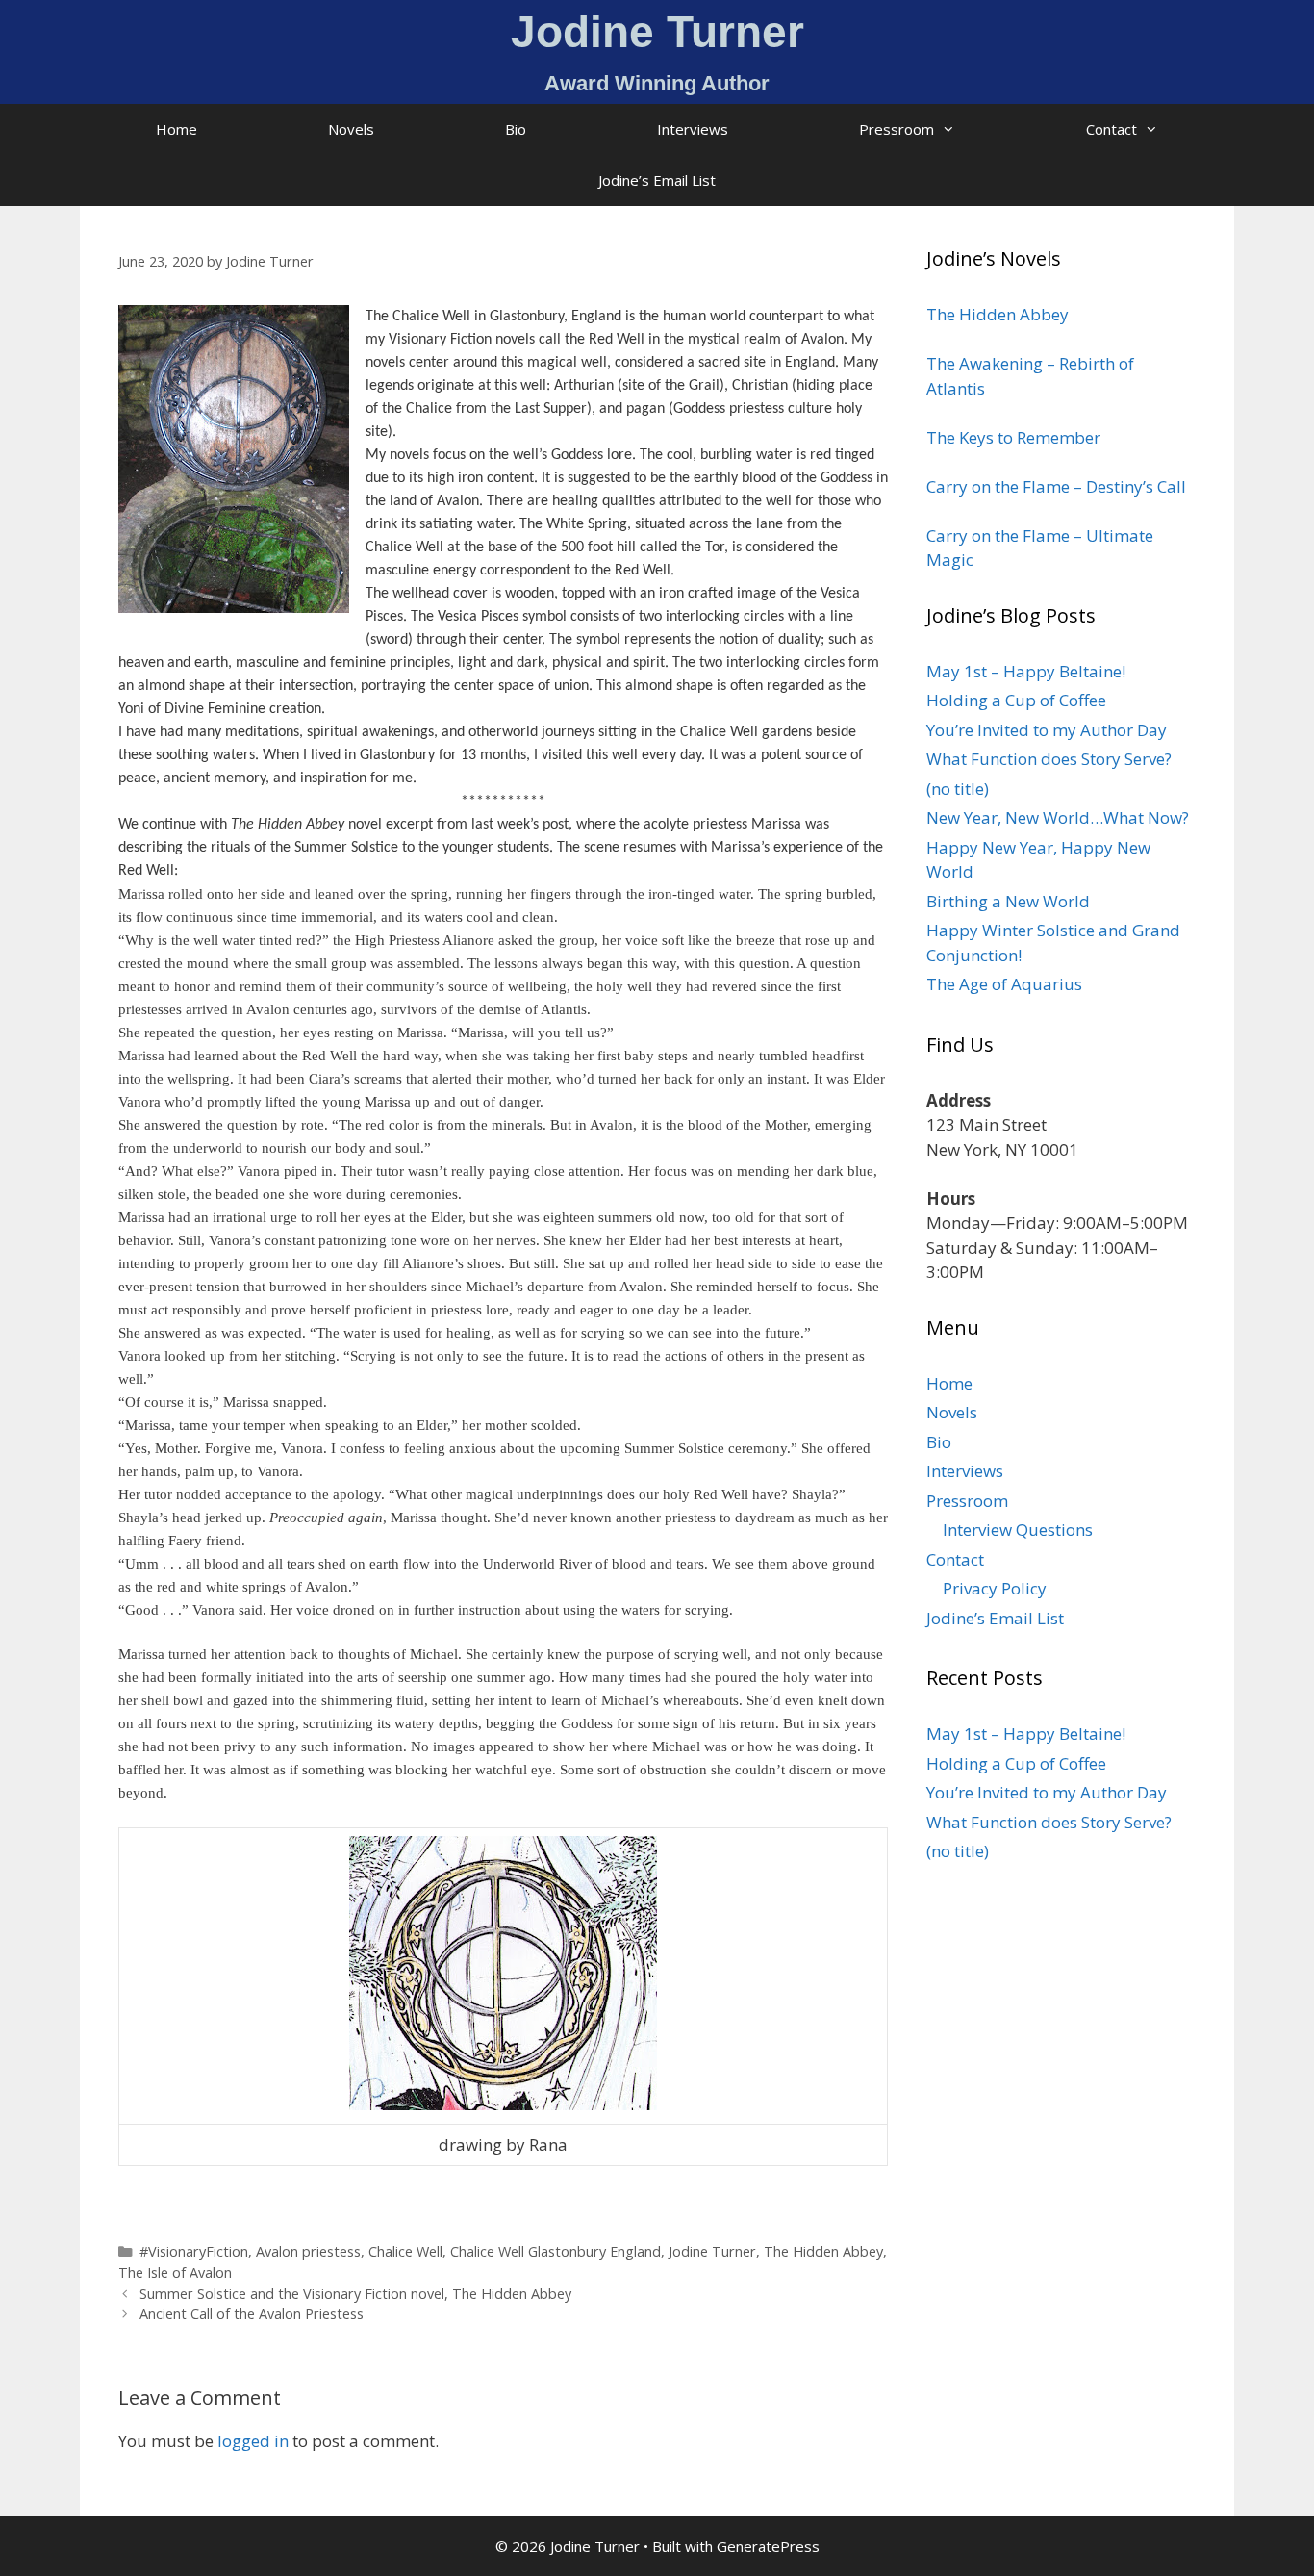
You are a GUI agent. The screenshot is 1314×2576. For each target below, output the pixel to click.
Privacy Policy (995, 1588)
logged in (253, 2441)
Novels (351, 129)
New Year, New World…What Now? (1058, 817)
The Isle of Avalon (175, 2272)
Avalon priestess (308, 2251)
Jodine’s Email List (657, 180)
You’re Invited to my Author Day (1047, 730)
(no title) (958, 789)
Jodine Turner (712, 2251)
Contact (1112, 129)
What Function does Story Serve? (1049, 759)
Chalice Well (405, 2251)
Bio (516, 129)
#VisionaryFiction (194, 2251)
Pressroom (897, 129)
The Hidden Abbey (823, 2251)
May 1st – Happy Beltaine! (1026, 671)
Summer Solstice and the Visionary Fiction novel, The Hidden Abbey (355, 2294)
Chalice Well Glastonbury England (556, 2251)
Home (177, 129)
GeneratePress (768, 2546)
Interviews (693, 129)
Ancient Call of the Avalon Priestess (252, 2314)
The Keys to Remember (1013, 437)
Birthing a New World (1008, 901)
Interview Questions (1018, 1530)
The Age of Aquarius (1004, 984)
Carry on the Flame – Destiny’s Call (1056, 486)
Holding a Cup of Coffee (1016, 700)
